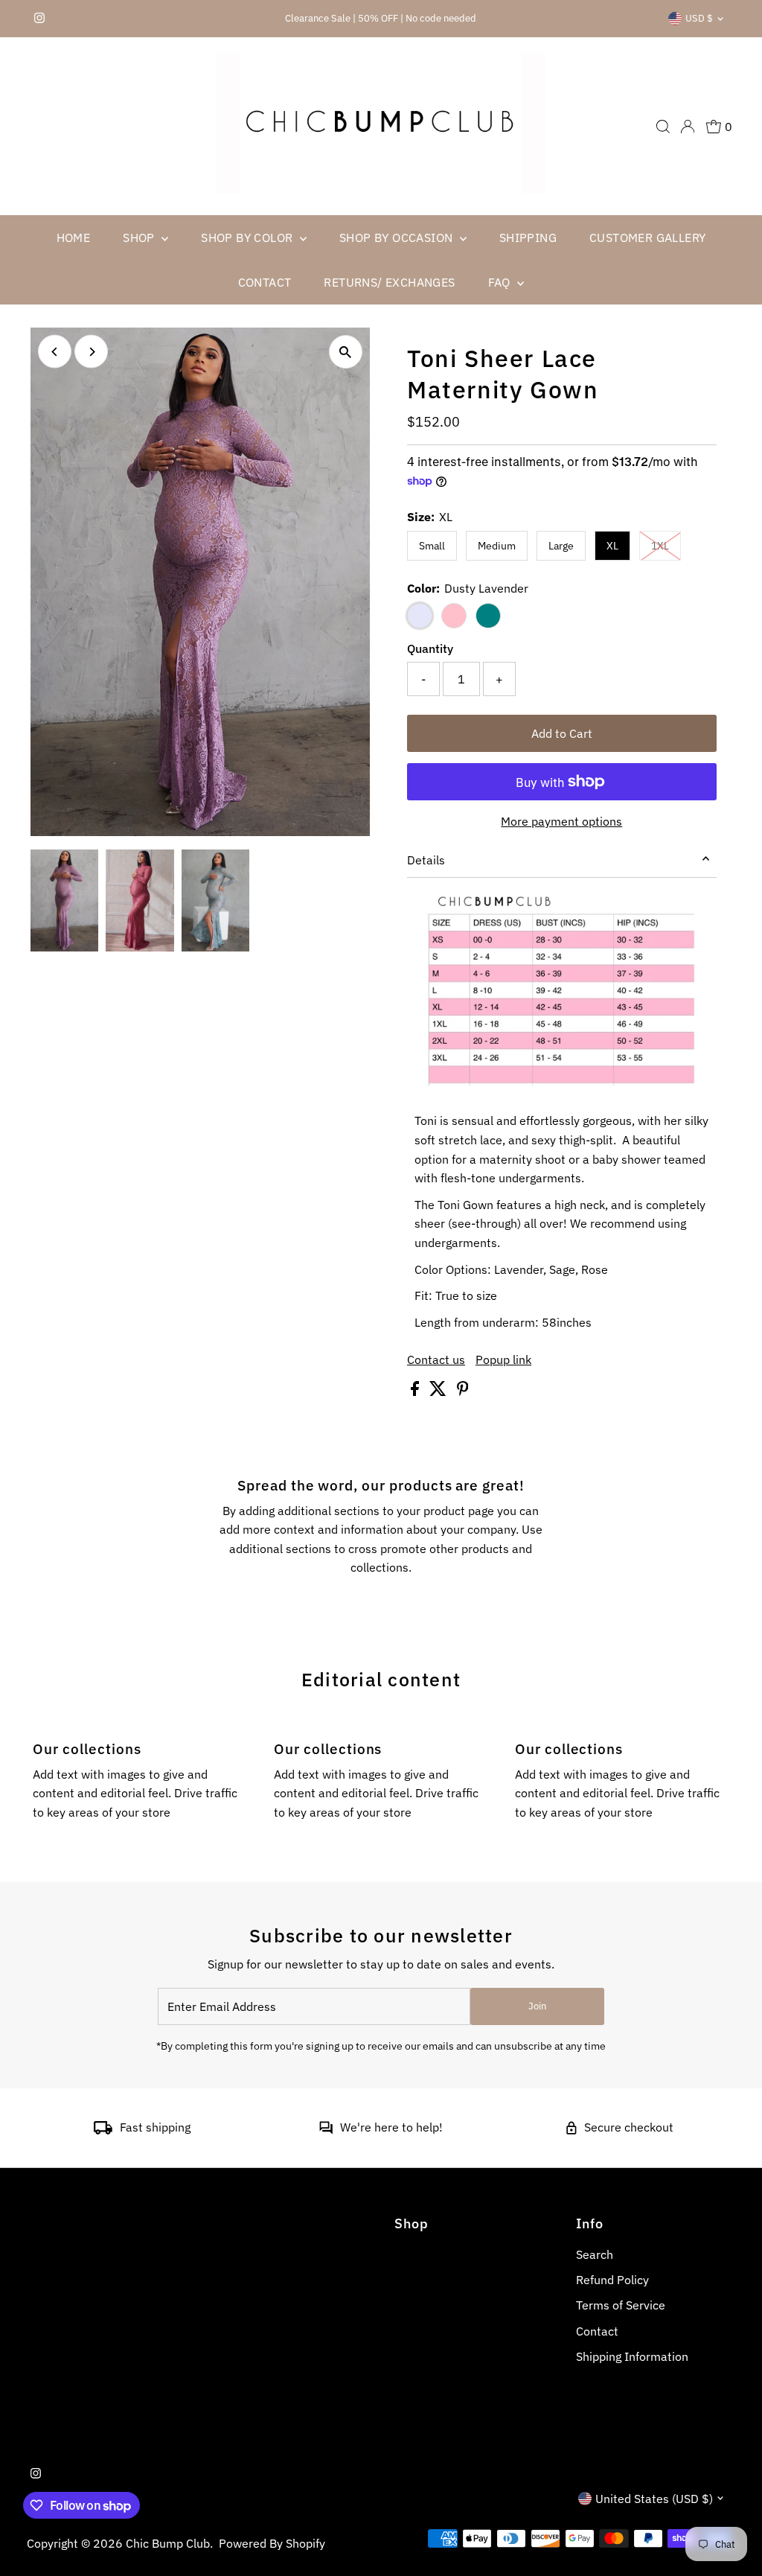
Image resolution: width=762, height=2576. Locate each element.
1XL (666, 545)
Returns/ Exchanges (389, 282)
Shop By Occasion (398, 237)
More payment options (561, 821)
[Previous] (55, 352)
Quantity (430, 648)
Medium (497, 546)
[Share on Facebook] (416, 1391)
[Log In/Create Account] (688, 127)
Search (595, 2254)
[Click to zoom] (346, 352)
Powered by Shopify (272, 2543)
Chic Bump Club (168, 2543)
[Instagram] (39, 19)
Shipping (528, 237)
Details (426, 860)
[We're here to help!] (326, 2130)
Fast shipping (155, 2127)
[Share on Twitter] (439, 1391)
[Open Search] (663, 127)
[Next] (91, 352)
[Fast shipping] (103, 2130)
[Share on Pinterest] (463, 1391)
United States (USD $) (654, 2499)
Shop (140, 237)
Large (561, 546)
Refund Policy (612, 2280)
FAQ (501, 282)
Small (432, 546)
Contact (265, 282)
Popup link (503, 1359)
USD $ (699, 18)
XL (612, 546)
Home (74, 237)
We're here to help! (391, 2127)
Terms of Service (621, 2305)
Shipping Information (632, 2356)
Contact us (436, 1359)
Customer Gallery (647, 237)
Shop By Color (249, 237)
